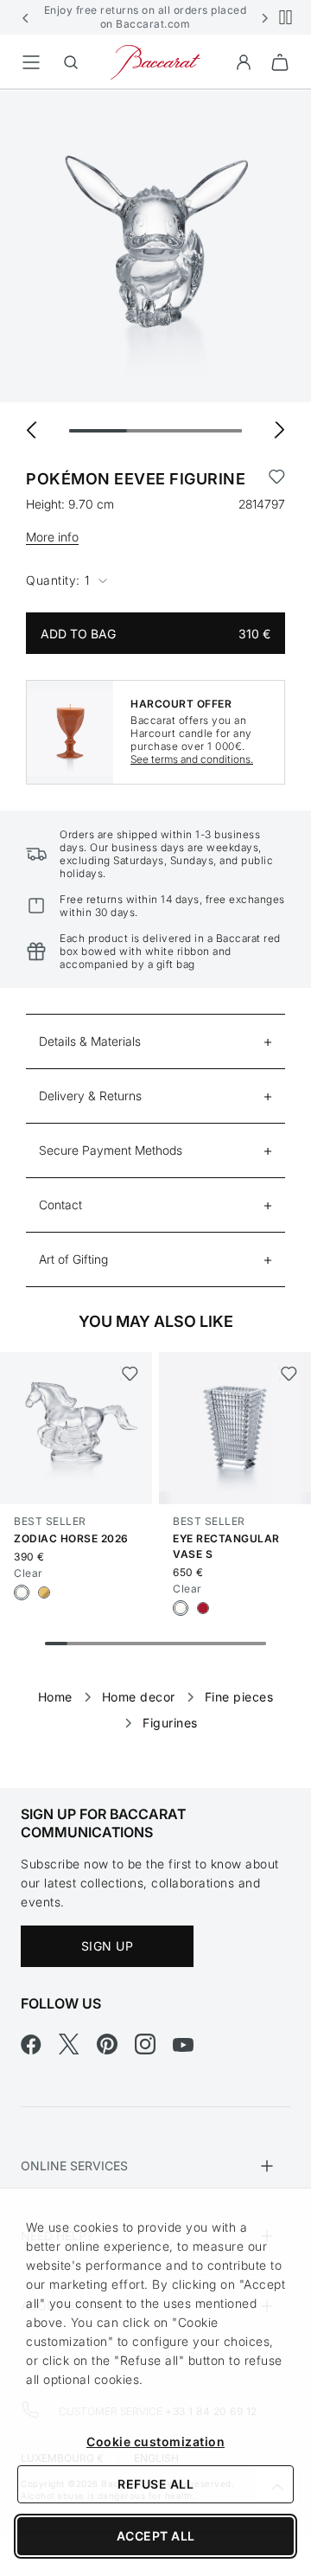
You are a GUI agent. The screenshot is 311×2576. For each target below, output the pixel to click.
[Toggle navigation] (31, 62)
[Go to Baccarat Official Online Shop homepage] (155, 61)
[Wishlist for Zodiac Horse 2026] (129, 1374)
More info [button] (52, 537)
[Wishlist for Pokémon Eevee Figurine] (277, 479)
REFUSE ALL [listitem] (155, 2484)
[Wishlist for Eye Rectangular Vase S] (288, 1374)
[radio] (22, 1592)
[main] (155, 911)
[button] (26, 17)
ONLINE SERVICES (74, 2166)
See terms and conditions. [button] (192, 759)
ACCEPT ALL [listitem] (156, 2536)
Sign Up (108, 1946)
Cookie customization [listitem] (155, 2441)
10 (255, 1644)
